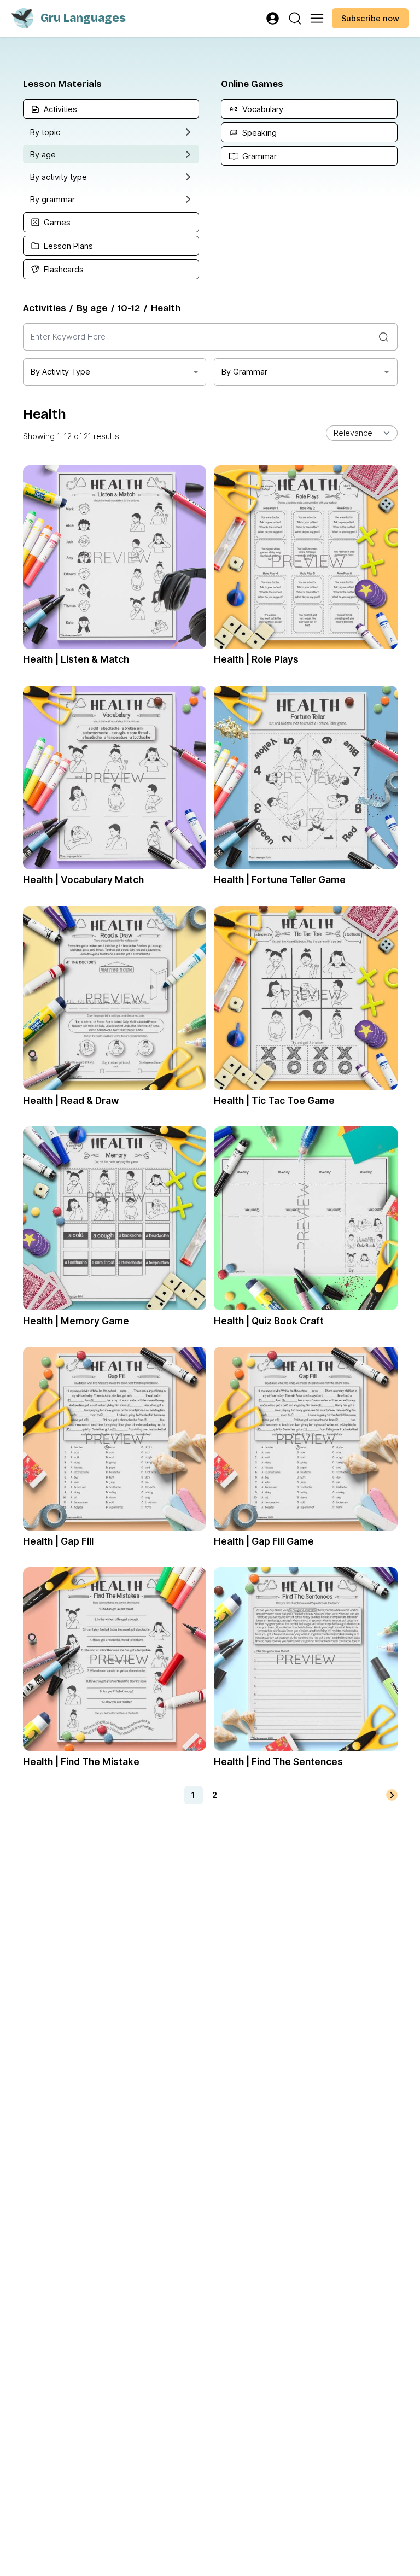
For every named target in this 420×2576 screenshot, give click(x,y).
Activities (60, 109)
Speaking (259, 133)
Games (57, 222)
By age (43, 154)
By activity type (59, 177)
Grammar (259, 156)
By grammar (52, 199)
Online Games (252, 84)
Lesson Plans (68, 246)
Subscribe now (370, 18)
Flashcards (64, 269)
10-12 (129, 308)
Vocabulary (263, 109)
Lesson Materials (62, 84)
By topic (45, 132)
